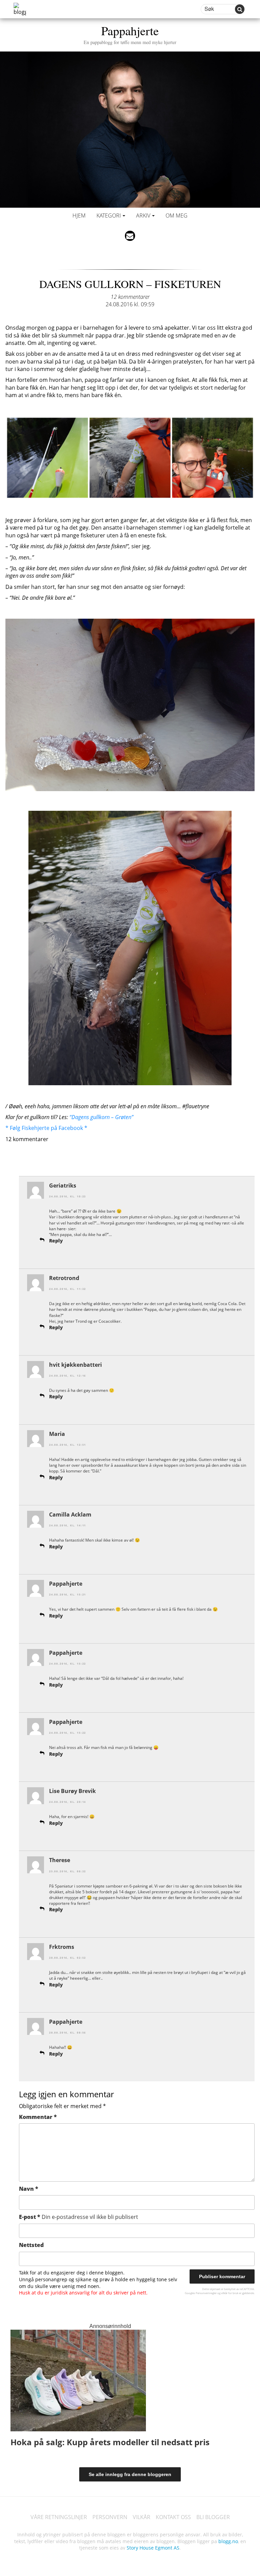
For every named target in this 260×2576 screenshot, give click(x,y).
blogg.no (228, 2541)
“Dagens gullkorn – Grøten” (101, 1117)
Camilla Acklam (70, 1514)
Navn (29, 2189)
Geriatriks (63, 1186)
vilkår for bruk (230, 2293)
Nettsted (31, 2245)
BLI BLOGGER (213, 2517)
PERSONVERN (110, 2517)
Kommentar (38, 2117)
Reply (56, 1241)
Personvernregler (206, 2293)
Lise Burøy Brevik (72, 1791)
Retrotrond (64, 1278)
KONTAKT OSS (173, 2517)
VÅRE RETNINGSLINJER (59, 2517)
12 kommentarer (130, 297)
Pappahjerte (130, 34)
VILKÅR (142, 2517)
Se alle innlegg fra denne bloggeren (130, 2474)
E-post (79, 2217)
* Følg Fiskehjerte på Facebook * (46, 1128)
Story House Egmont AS (153, 2548)
